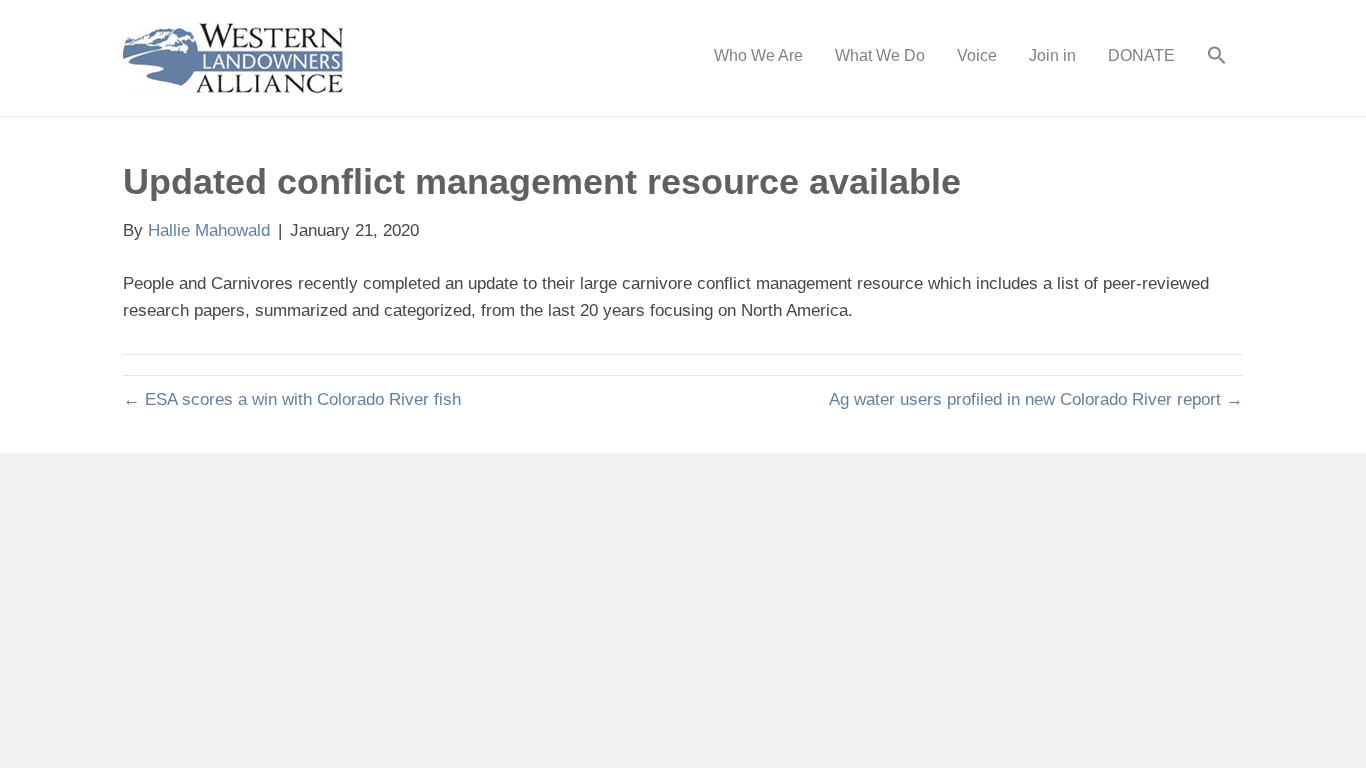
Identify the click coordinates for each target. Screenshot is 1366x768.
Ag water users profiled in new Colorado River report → (1036, 399)
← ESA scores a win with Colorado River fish (292, 399)
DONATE (1141, 55)
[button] (1217, 58)
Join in (1052, 55)
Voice (977, 55)
